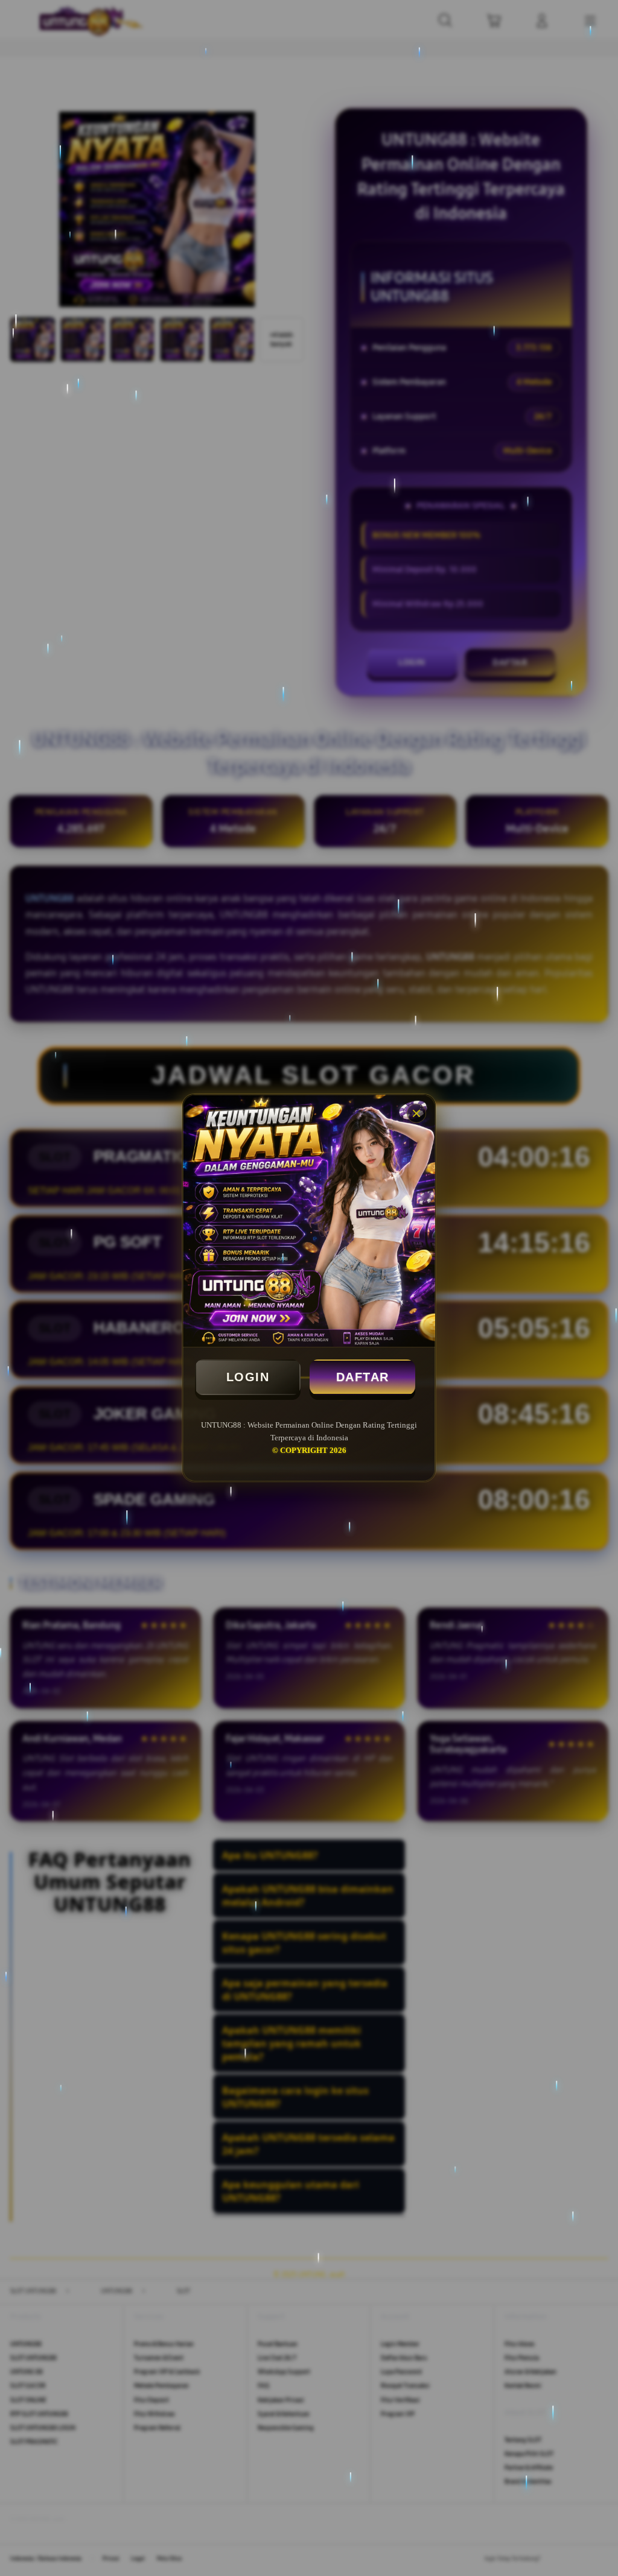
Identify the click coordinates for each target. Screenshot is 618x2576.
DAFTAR (363, 1377)
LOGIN (248, 1377)
